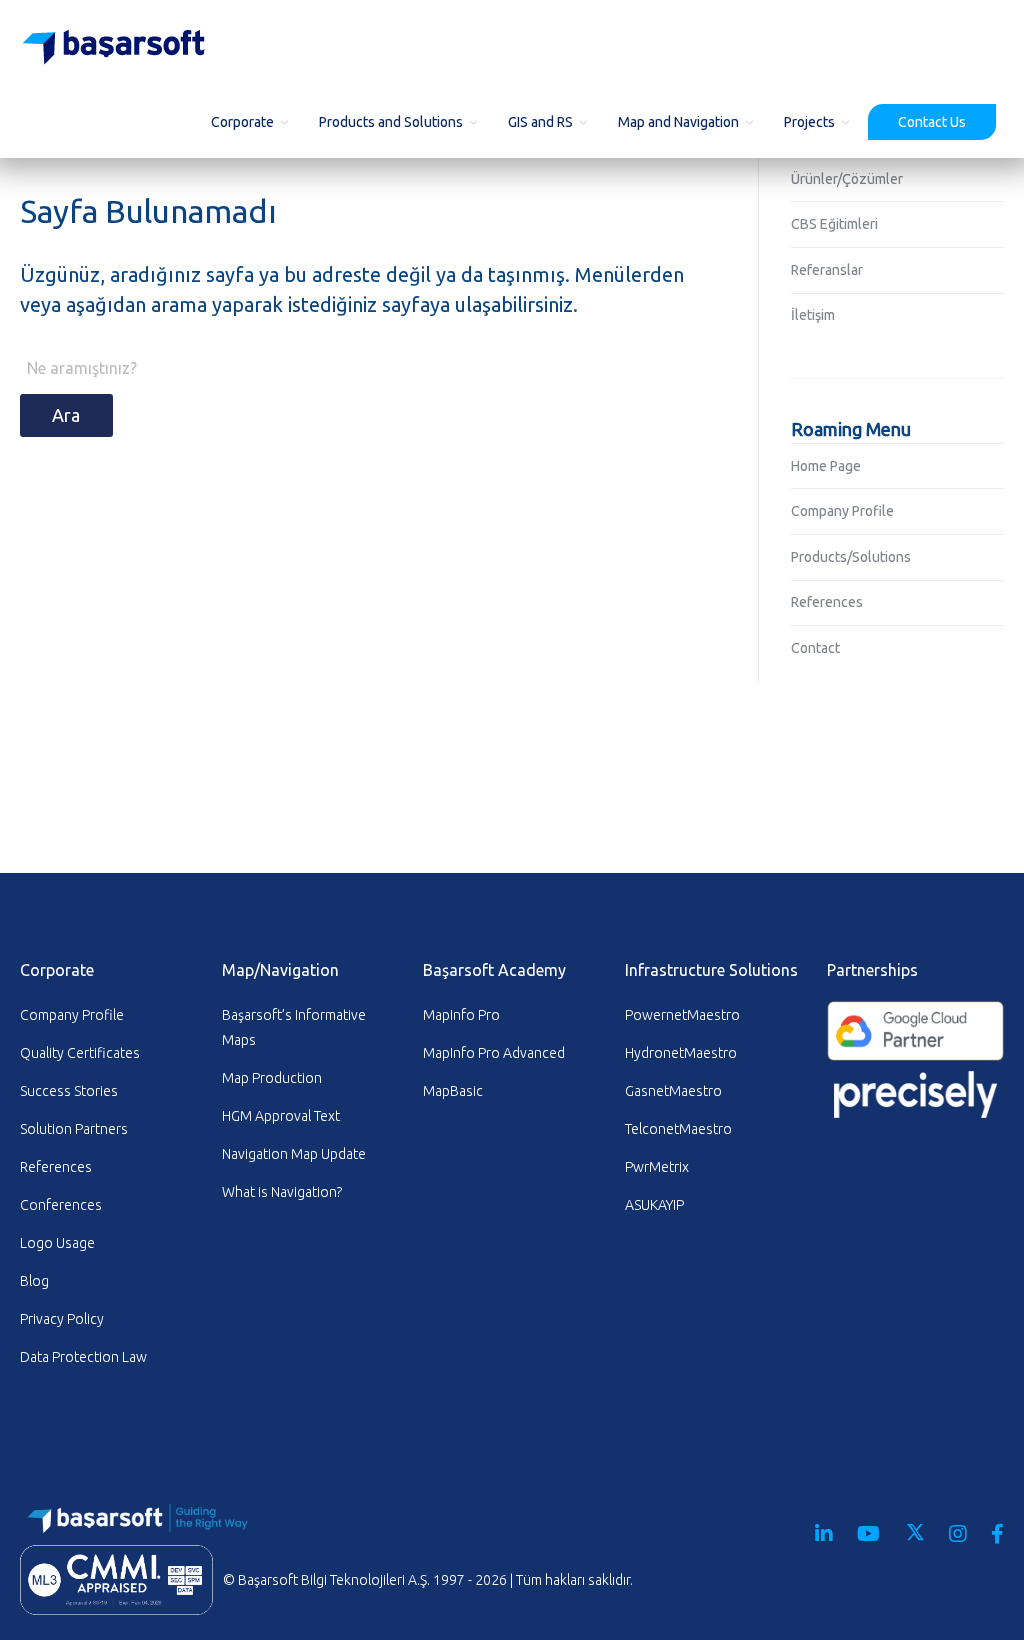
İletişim (813, 315)
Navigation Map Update (294, 1154)
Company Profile (842, 511)
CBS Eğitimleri (834, 224)
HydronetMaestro (681, 1053)
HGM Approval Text (281, 1116)
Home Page (826, 466)
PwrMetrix (657, 1167)
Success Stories (69, 1091)
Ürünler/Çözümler (847, 179)
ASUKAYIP (654, 1205)
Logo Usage (57, 1243)
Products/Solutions (851, 557)
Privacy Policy (62, 1319)
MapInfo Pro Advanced (494, 1053)
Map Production (272, 1078)
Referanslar (827, 270)
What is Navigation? (282, 1192)
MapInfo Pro (461, 1015)
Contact (815, 648)
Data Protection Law (83, 1357)
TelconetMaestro (678, 1129)
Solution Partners (74, 1129)
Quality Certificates (80, 1053)
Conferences (61, 1205)
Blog (34, 1281)
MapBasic (453, 1091)
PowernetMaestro (682, 1015)
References (827, 602)
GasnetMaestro (673, 1091)
